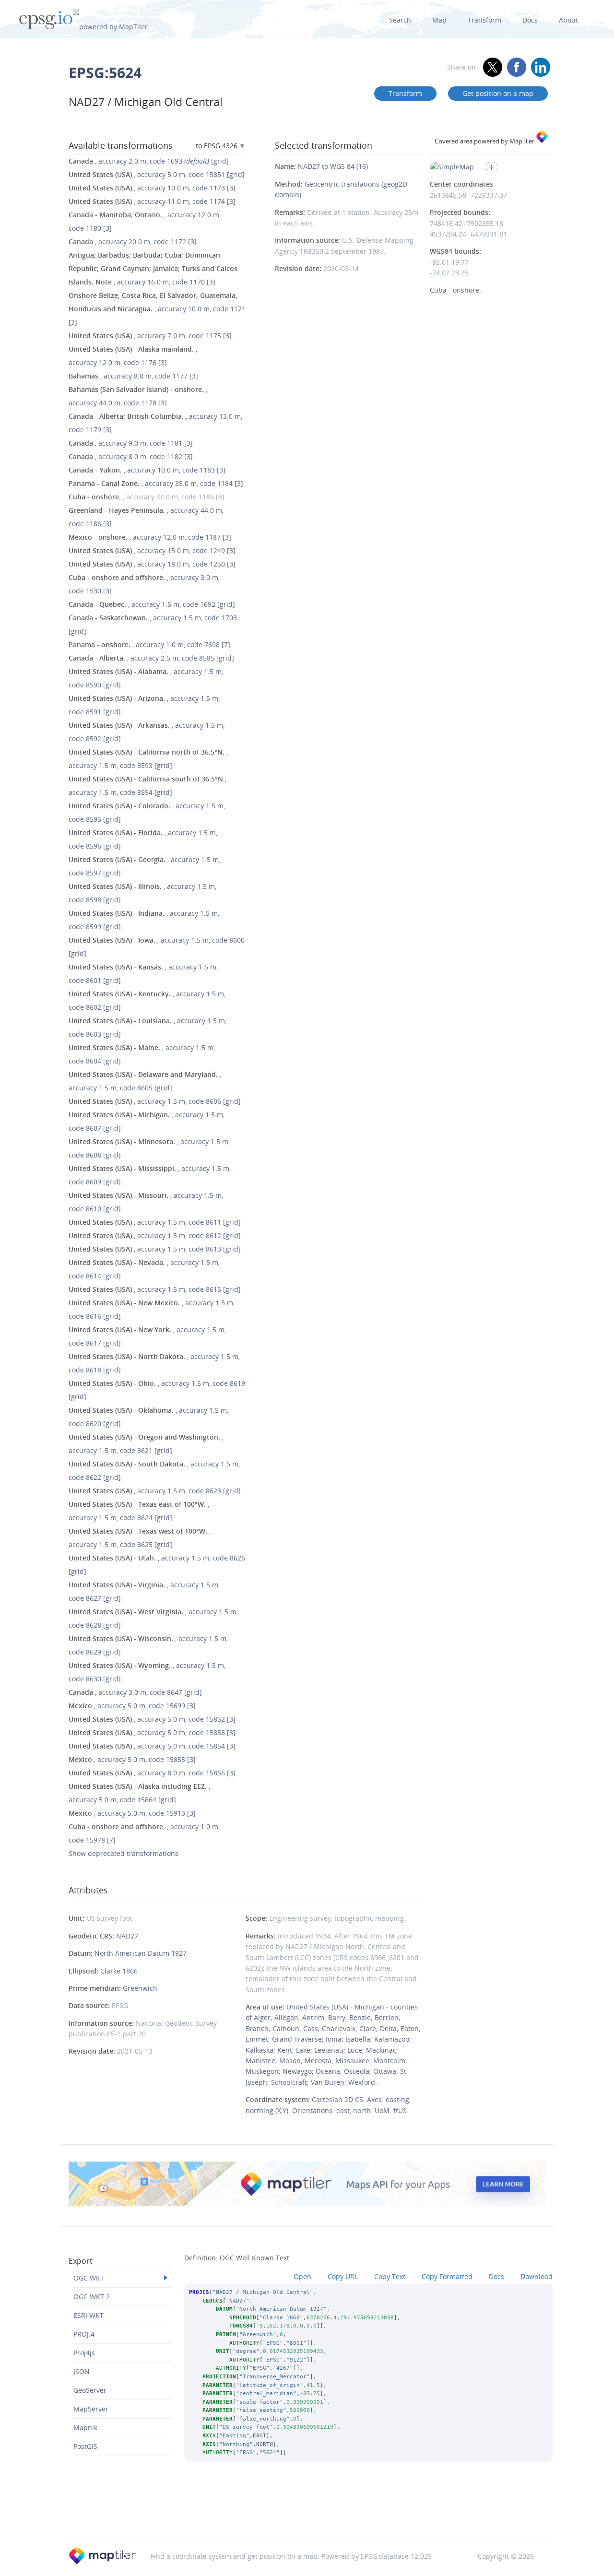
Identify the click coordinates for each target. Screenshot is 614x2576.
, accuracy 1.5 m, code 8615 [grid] (155, 1289)
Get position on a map (498, 93)
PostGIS (85, 2446)
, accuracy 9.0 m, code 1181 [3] (131, 443)
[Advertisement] (307, 2512)
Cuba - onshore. (455, 290)
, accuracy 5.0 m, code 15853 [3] (152, 1732)
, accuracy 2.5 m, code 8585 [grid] (151, 658)
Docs (530, 20)
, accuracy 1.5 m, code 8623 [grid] (155, 1491)
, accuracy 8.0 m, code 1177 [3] (133, 376)
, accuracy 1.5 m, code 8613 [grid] (155, 1249)
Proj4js (84, 2353)
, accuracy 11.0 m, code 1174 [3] (152, 201)
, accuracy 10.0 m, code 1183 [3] (147, 470)
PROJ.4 (84, 2334)
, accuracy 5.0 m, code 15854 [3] (152, 1746)
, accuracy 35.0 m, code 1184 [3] (156, 483)
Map (439, 20)
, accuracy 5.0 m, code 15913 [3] (132, 1813)
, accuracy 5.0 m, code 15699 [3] (132, 1706)
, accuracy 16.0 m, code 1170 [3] (153, 268)
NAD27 (127, 1936)
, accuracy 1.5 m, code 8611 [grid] (155, 1222)
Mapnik (85, 2428)
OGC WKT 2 (92, 2297)
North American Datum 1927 (141, 1953)
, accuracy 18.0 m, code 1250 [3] (152, 564)
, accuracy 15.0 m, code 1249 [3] (152, 550)
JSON (82, 2371)
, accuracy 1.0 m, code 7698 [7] (149, 644)
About (568, 20)
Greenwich (140, 1988)
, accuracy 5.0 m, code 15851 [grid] (157, 174)
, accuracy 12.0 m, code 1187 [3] (150, 537)
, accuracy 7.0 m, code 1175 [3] (150, 336)
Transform (484, 20)
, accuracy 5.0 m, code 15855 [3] (132, 1759)
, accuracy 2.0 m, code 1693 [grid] (149, 161)
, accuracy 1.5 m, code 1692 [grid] (152, 604)
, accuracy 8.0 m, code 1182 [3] (131, 456)
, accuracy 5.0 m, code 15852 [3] (152, 1719)
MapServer (91, 2409)
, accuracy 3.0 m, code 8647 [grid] (135, 1692)
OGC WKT (89, 2278)
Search (400, 20)
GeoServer (90, 2390)
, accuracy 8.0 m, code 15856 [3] (152, 1773)
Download (537, 2276)
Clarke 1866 (119, 1971)
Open (302, 2276)
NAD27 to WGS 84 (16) (333, 166)
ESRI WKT (89, 2315)
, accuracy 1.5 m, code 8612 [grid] (155, 1235)
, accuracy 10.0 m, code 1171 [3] (157, 309)
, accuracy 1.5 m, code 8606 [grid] (155, 1101)
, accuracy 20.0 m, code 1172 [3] (133, 242)
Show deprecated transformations (124, 1853)
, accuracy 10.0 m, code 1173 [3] (152, 188)
